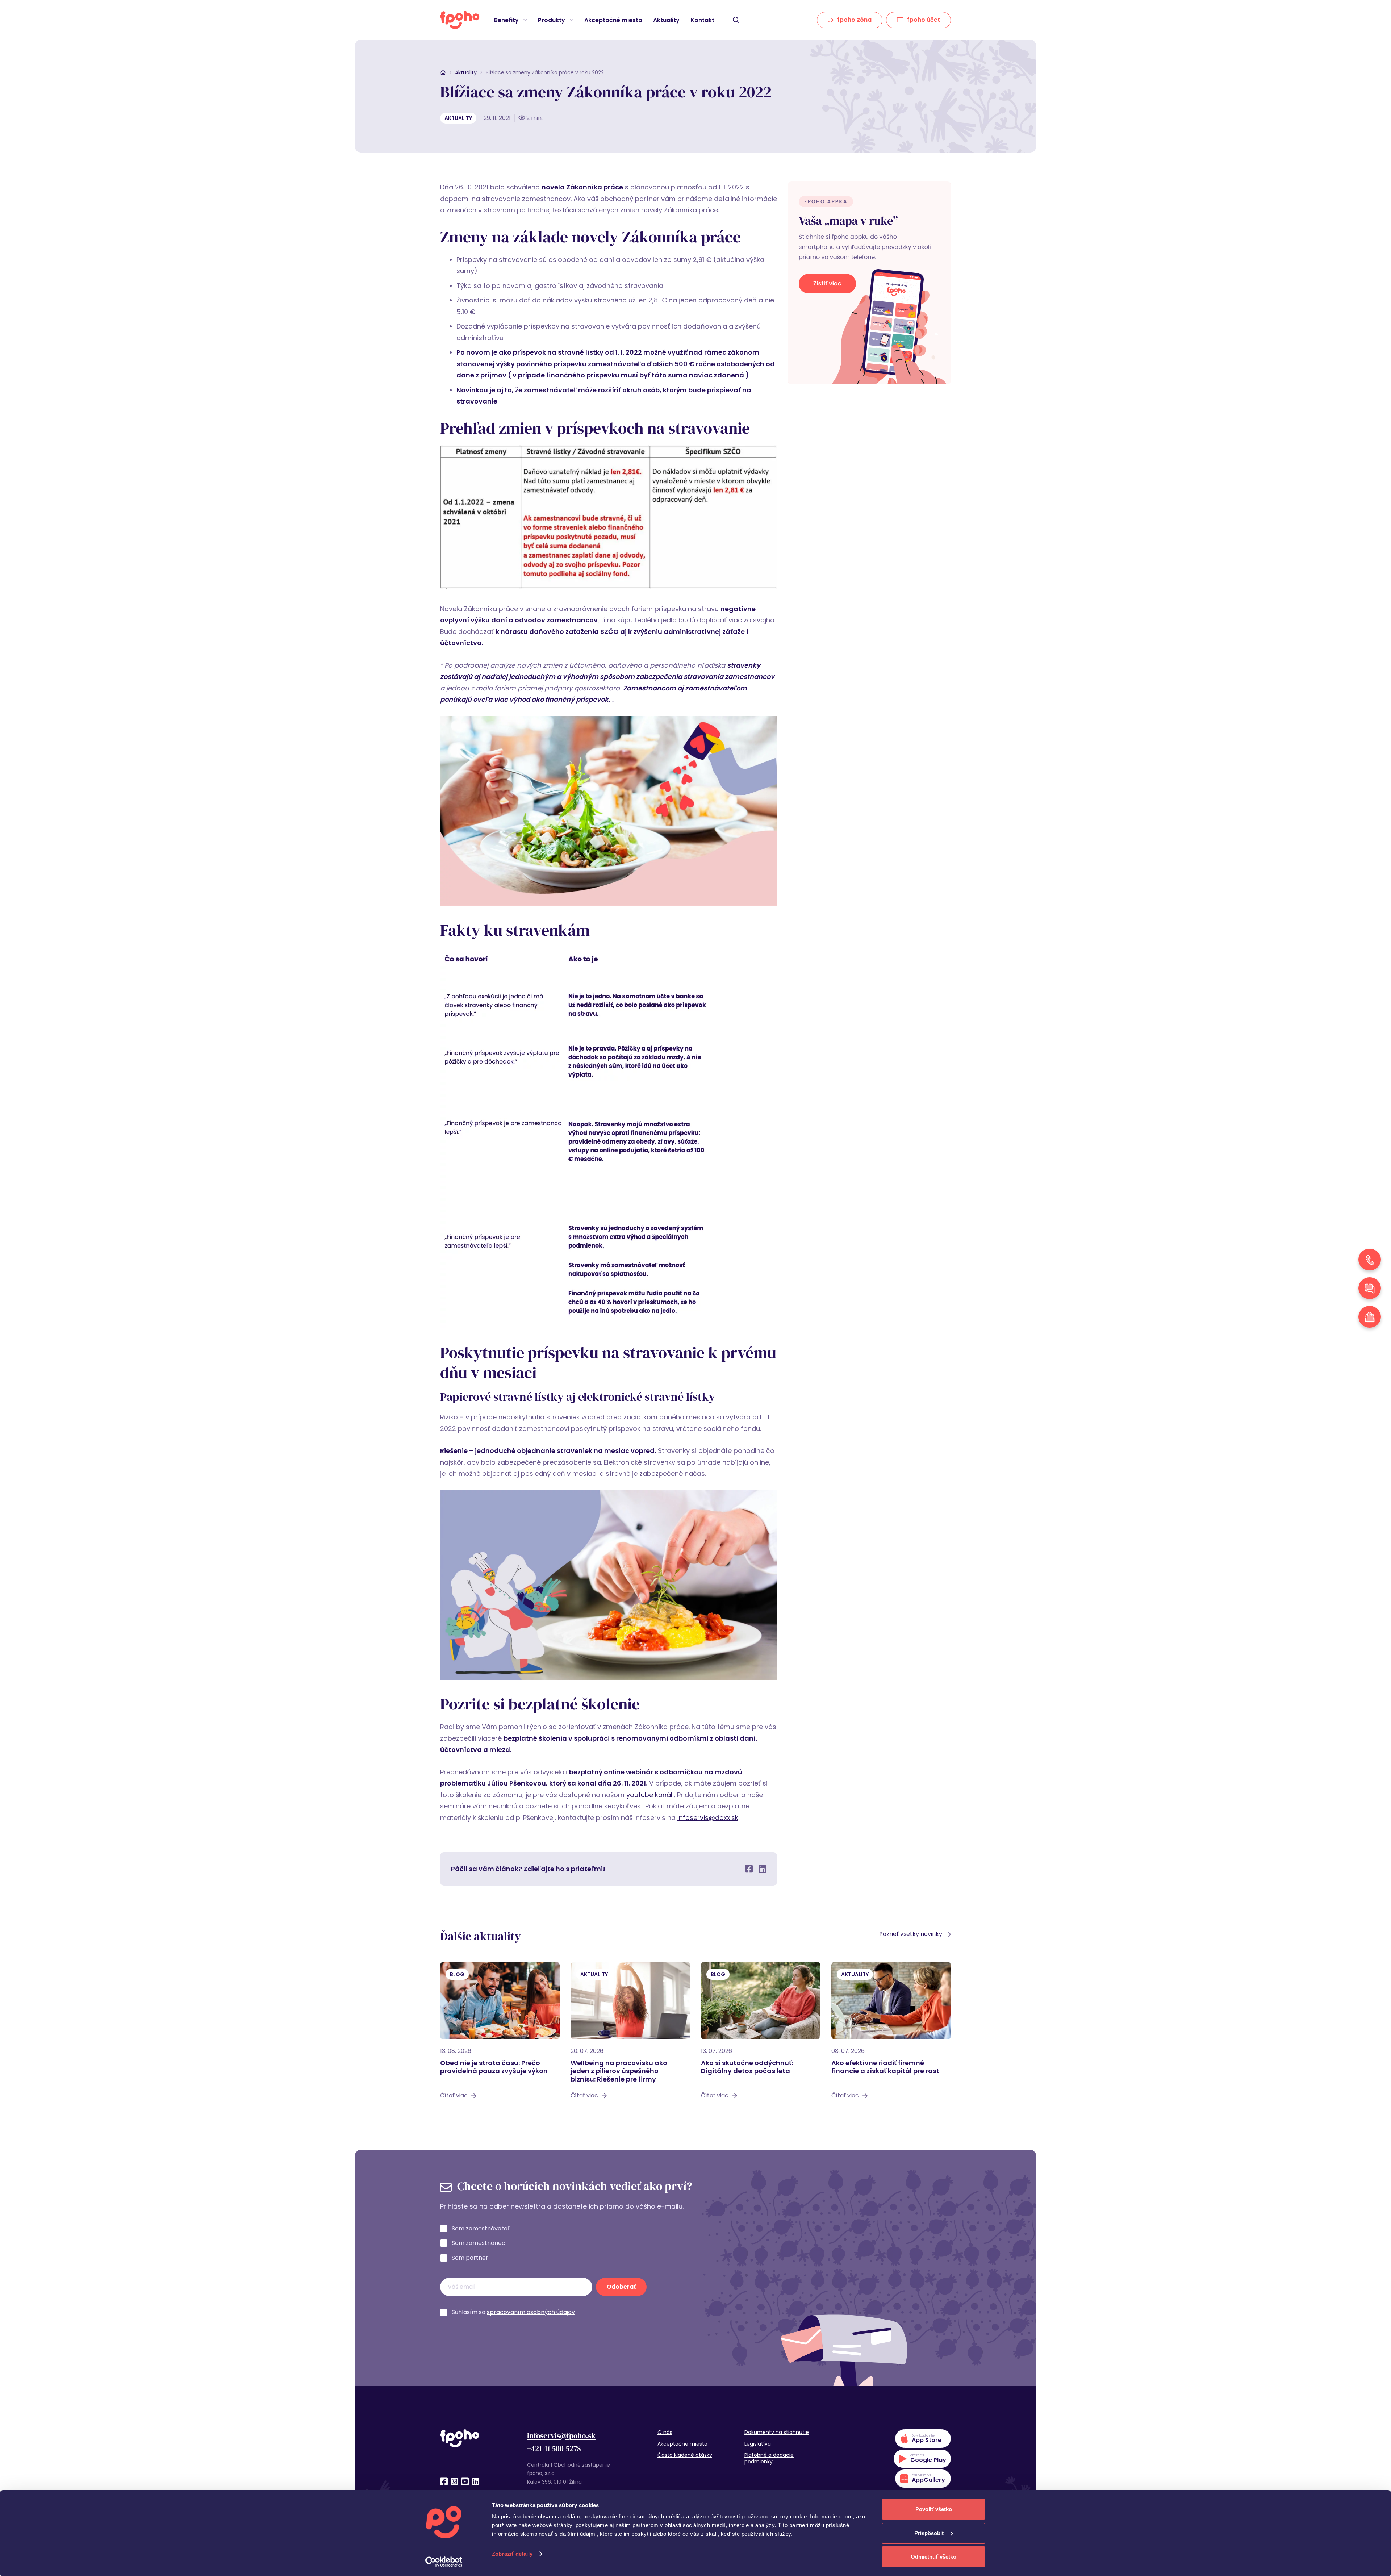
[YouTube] (465, 2481)
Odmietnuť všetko (933, 2557)
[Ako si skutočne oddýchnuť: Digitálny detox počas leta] (761, 2034)
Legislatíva (758, 2444)
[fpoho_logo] (460, 20)
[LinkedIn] (475, 2481)
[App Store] (923, 2439)
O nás (665, 2432)
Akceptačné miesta (682, 2444)
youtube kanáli (650, 1795)
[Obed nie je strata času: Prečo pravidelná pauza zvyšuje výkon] (500, 2034)
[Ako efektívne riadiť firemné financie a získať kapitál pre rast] (891, 2034)
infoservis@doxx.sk (708, 1818)
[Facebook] (444, 2481)
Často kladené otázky (685, 2455)
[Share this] (749, 1869)
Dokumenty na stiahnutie (777, 2432)
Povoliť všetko (934, 2509)
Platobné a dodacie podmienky (769, 2458)
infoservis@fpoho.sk (561, 2436)
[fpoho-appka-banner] (869, 283)
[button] (524, 20)
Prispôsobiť (929, 2533)
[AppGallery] (923, 2479)
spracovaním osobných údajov (531, 2312)
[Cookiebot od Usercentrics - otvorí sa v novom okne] (444, 2562)
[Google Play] (922, 2459)
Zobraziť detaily (512, 2554)
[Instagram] (454, 2481)
